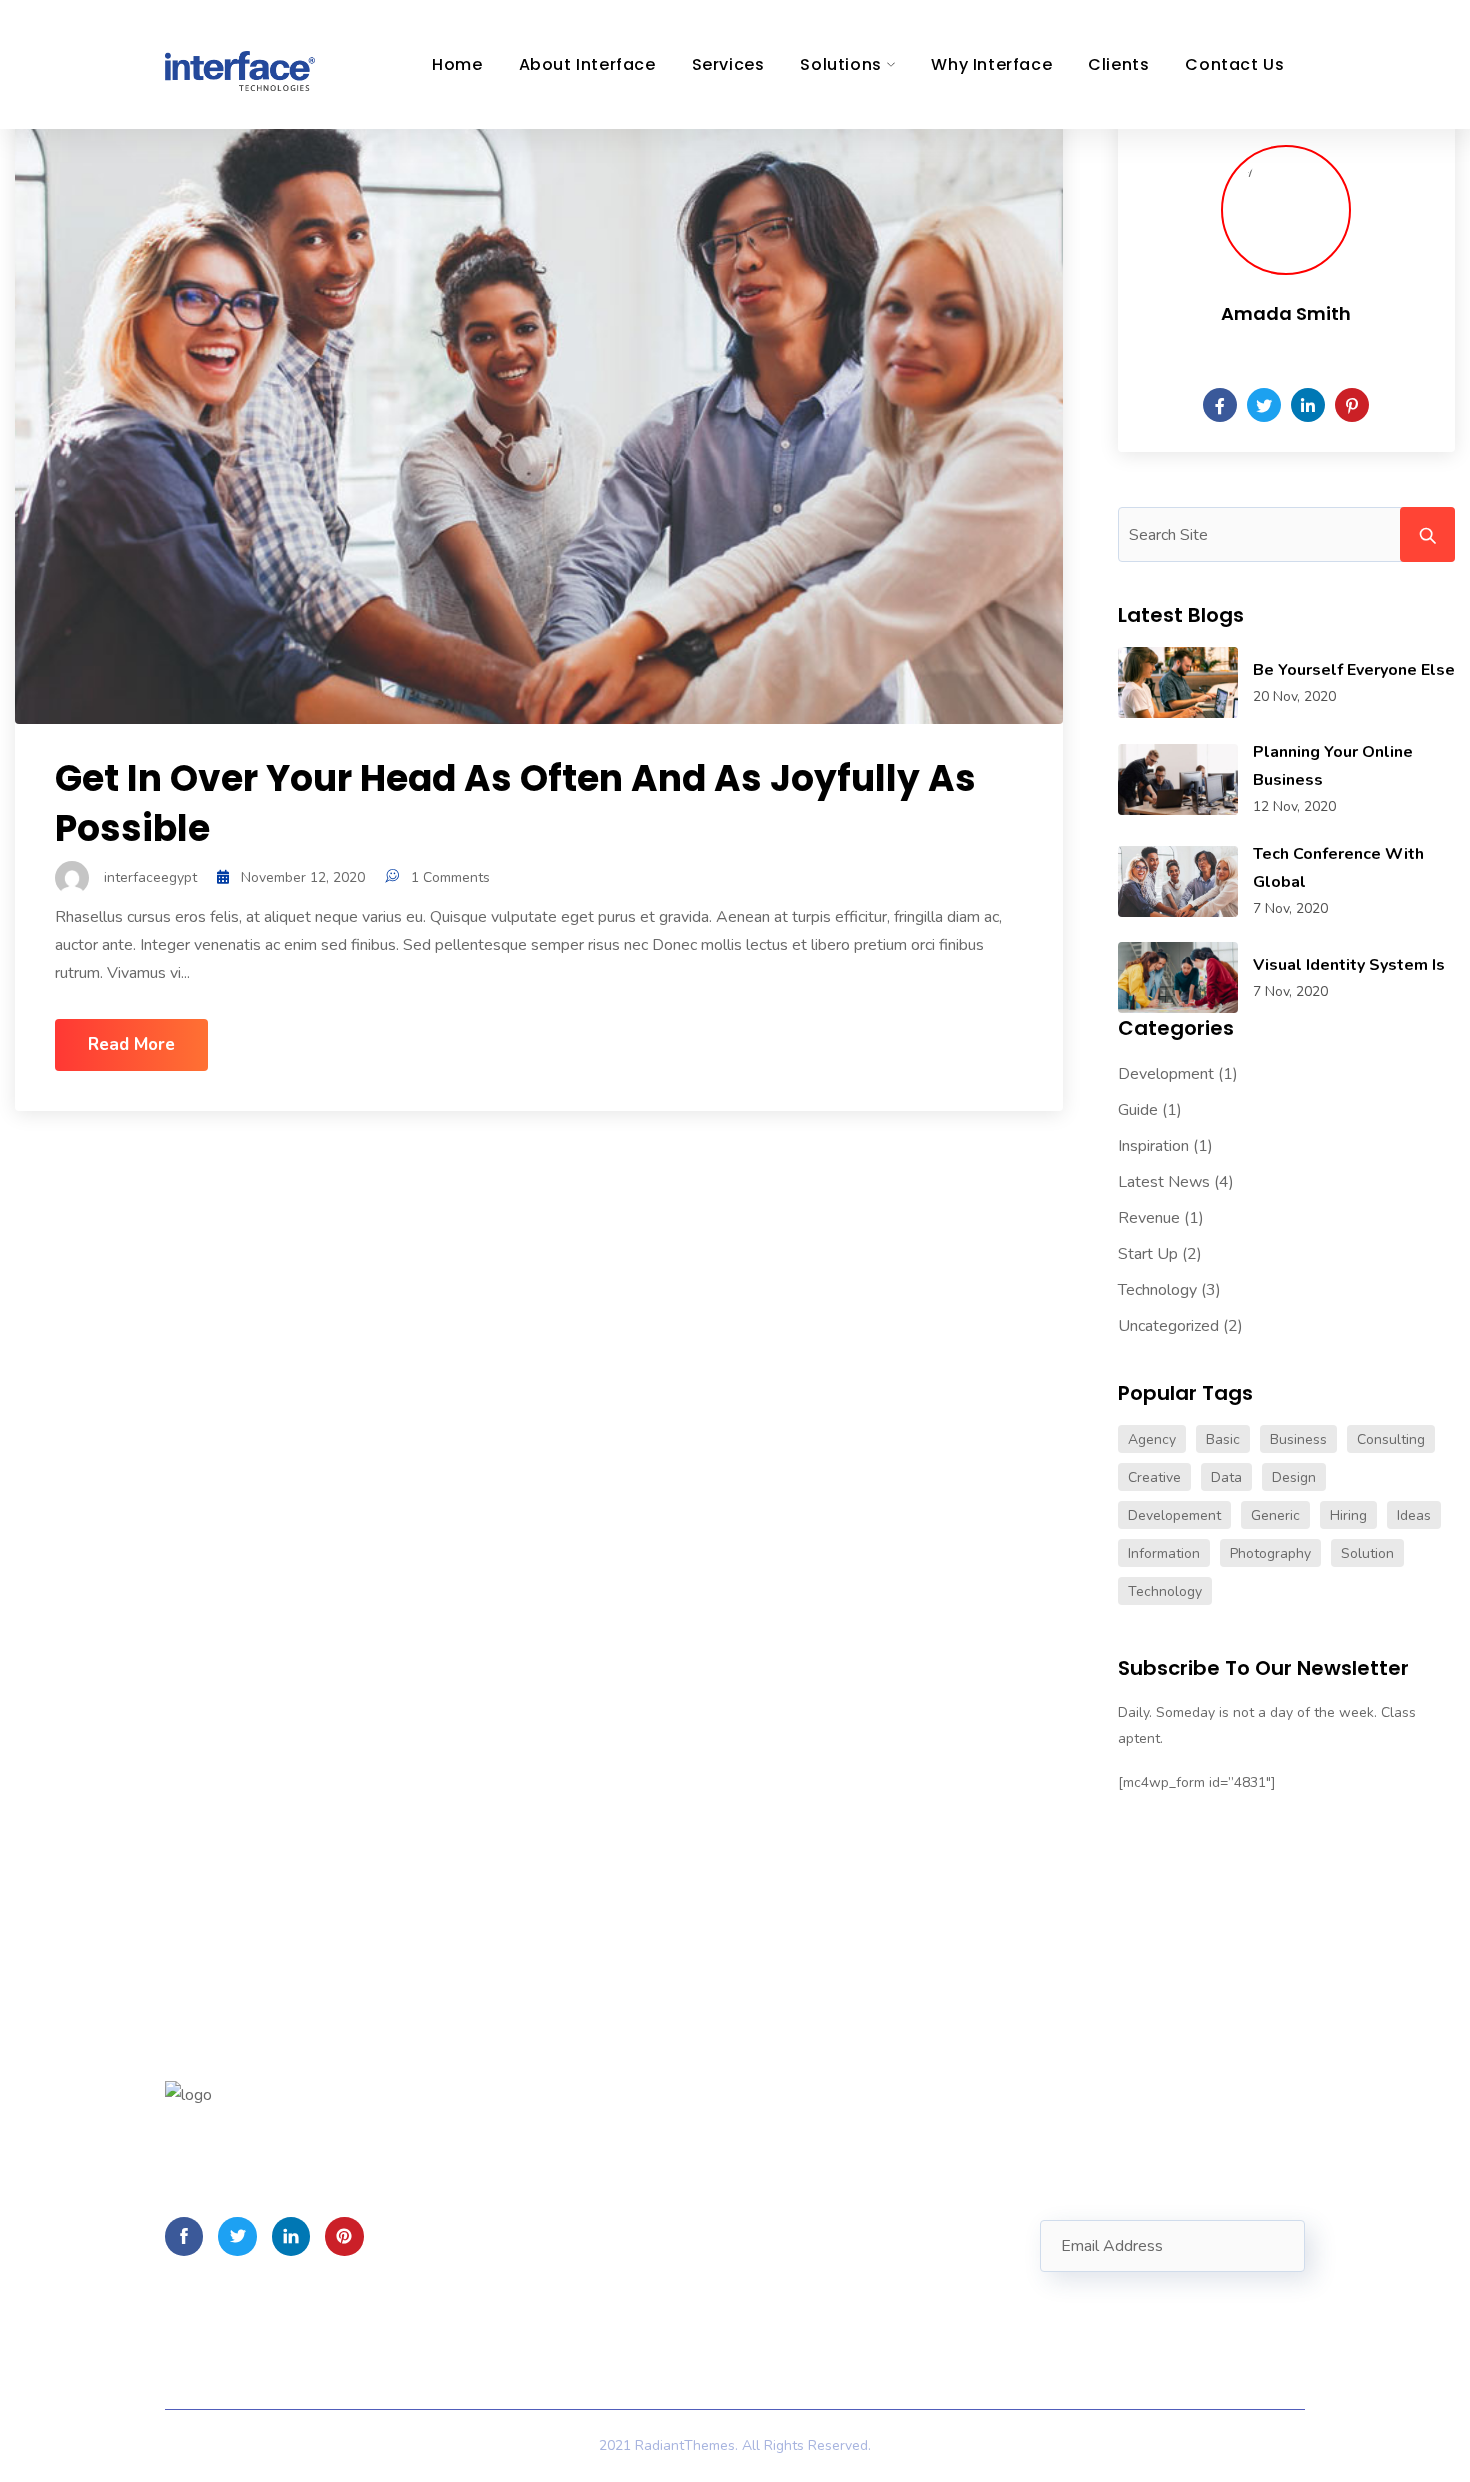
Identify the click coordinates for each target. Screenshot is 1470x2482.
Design (1294, 1477)
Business (1298, 1439)
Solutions (840, 64)
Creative (1154, 1477)
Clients (1118, 64)
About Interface (587, 64)
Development (1166, 1074)
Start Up (1148, 1254)
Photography (1270, 1553)
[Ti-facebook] (184, 2236)
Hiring (1348, 1515)
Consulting (1391, 1439)
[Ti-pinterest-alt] (344, 2236)
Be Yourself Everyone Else (1354, 670)
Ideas (1414, 1515)
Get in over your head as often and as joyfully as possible (515, 803)
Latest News (1164, 1182)
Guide (1138, 1110)
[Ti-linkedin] (291, 2236)
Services (728, 64)
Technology (1157, 1290)
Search (1427, 534)
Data (1226, 1477)
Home (457, 64)
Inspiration (1153, 1146)
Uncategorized (1168, 1326)
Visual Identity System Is (1349, 965)
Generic (1275, 1515)
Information (1164, 1553)
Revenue (1149, 1218)
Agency (1152, 1439)
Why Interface (991, 64)
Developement (1174, 1515)
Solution (1367, 1553)
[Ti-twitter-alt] (237, 2236)
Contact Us (1234, 64)
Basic (1223, 1439)
